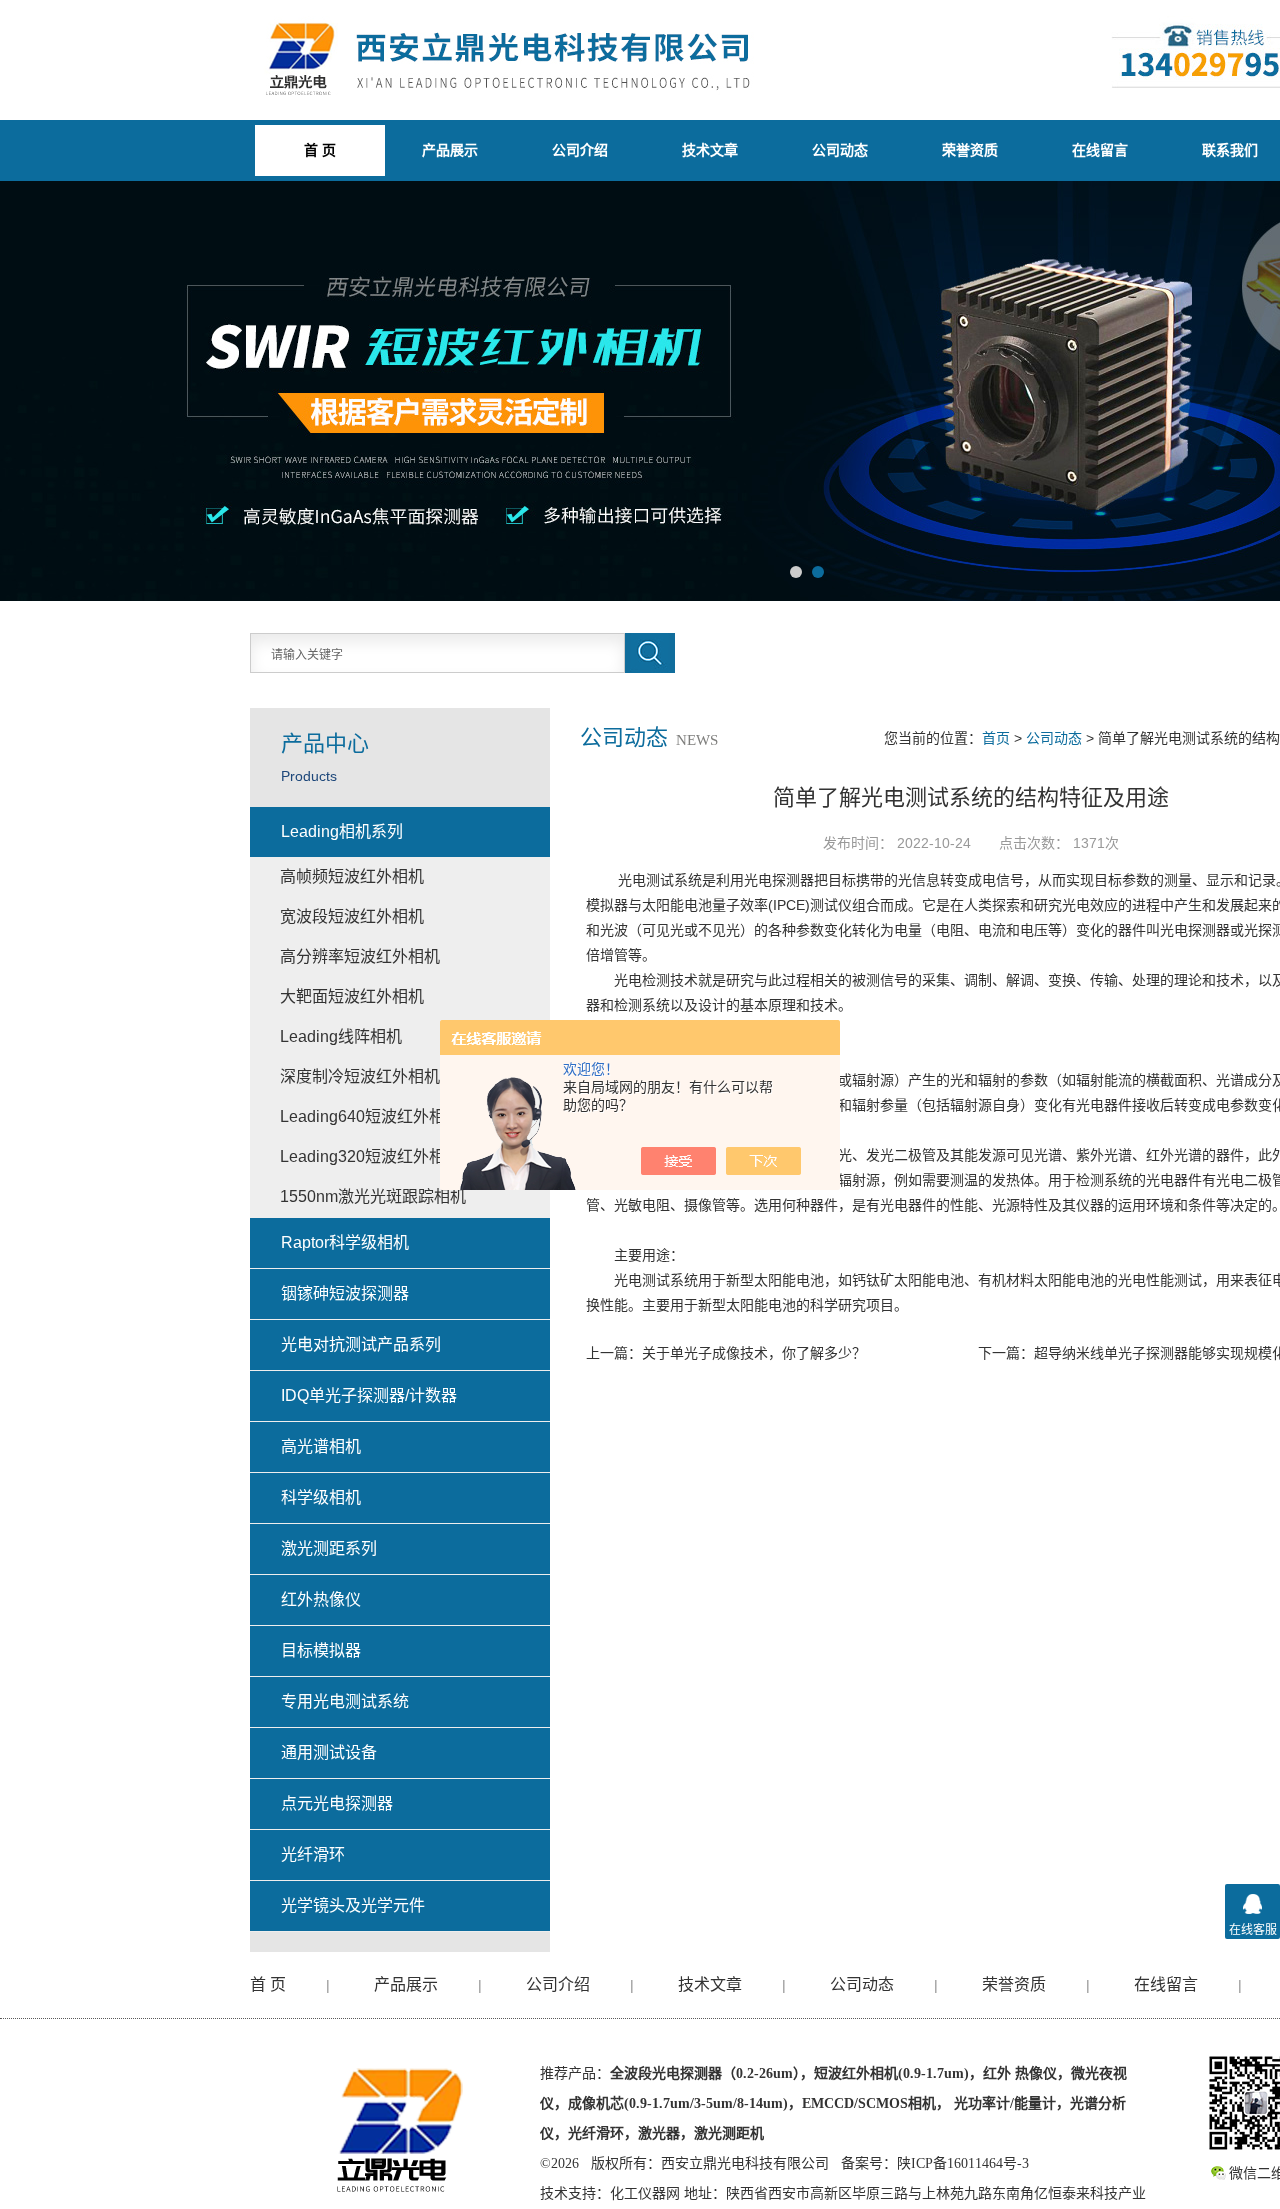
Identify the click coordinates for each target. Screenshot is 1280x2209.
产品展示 (450, 150)
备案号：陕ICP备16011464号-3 (935, 2163)
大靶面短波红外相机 (352, 996)
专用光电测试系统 (345, 1701)
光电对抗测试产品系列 (361, 1344)
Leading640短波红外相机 (370, 1116)
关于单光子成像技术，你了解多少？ (754, 1353)
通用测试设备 (329, 1752)
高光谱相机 (321, 1446)
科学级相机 (321, 1497)
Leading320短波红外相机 (370, 1156)
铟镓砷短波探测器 (345, 1293)
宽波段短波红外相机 (352, 916)
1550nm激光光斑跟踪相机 (373, 1196)
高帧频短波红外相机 (352, 876)
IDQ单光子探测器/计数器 (369, 1395)
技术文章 (710, 150)
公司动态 (840, 150)
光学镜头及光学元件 (353, 1905)
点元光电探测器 (337, 1803)
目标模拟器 (321, 1650)
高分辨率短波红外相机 (360, 956)
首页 (996, 738)
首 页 (268, 1984)
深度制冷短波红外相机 (360, 1076)
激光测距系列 (329, 1548)
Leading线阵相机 (341, 1036)
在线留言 (1100, 150)
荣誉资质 (970, 150)
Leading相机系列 (342, 831)
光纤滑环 (313, 1854)
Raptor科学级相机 (345, 1242)
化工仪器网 (645, 2193)
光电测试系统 (660, 880)
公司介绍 (580, 150)
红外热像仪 (321, 1599)
